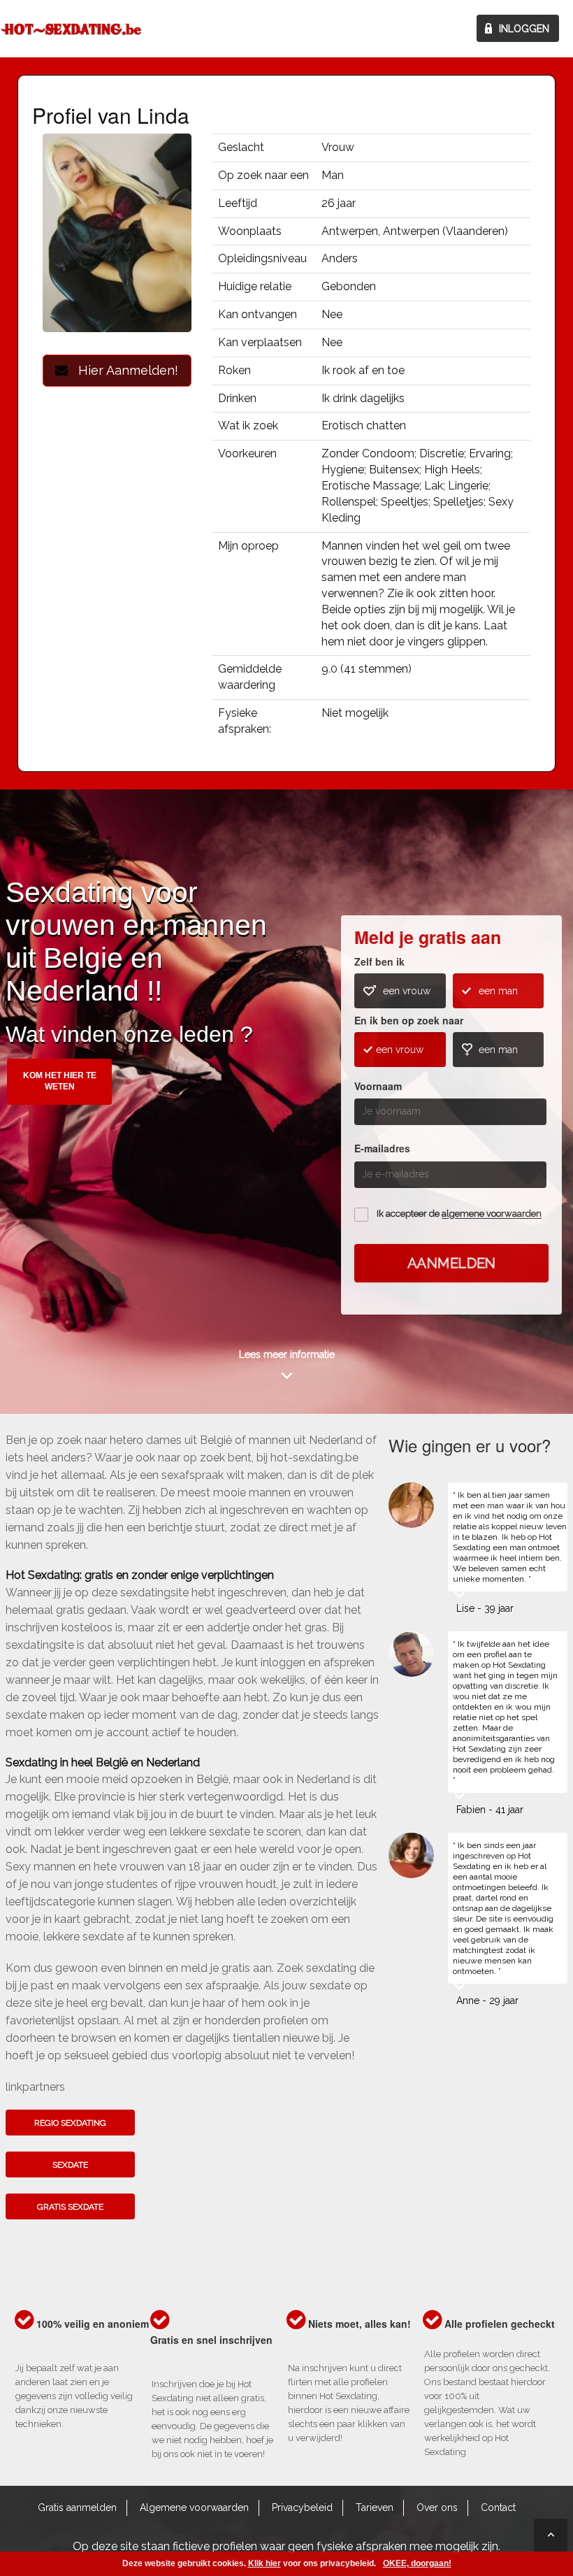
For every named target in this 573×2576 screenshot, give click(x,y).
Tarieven (375, 2507)
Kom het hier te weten (60, 1081)
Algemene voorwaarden (194, 2507)
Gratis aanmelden (77, 2507)
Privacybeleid (302, 2507)
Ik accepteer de (459, 1214)
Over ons (437, 2507)
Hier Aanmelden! (123, 370)
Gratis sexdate (70, 2207)
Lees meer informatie (287, 1354)
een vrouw (407, 991)
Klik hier (264, 2563)
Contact (498, 2507)
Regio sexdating (70, 2123)
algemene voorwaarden (492, 1214)
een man (498, 991)
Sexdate (70, 2165)
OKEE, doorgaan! (417, 2563)
